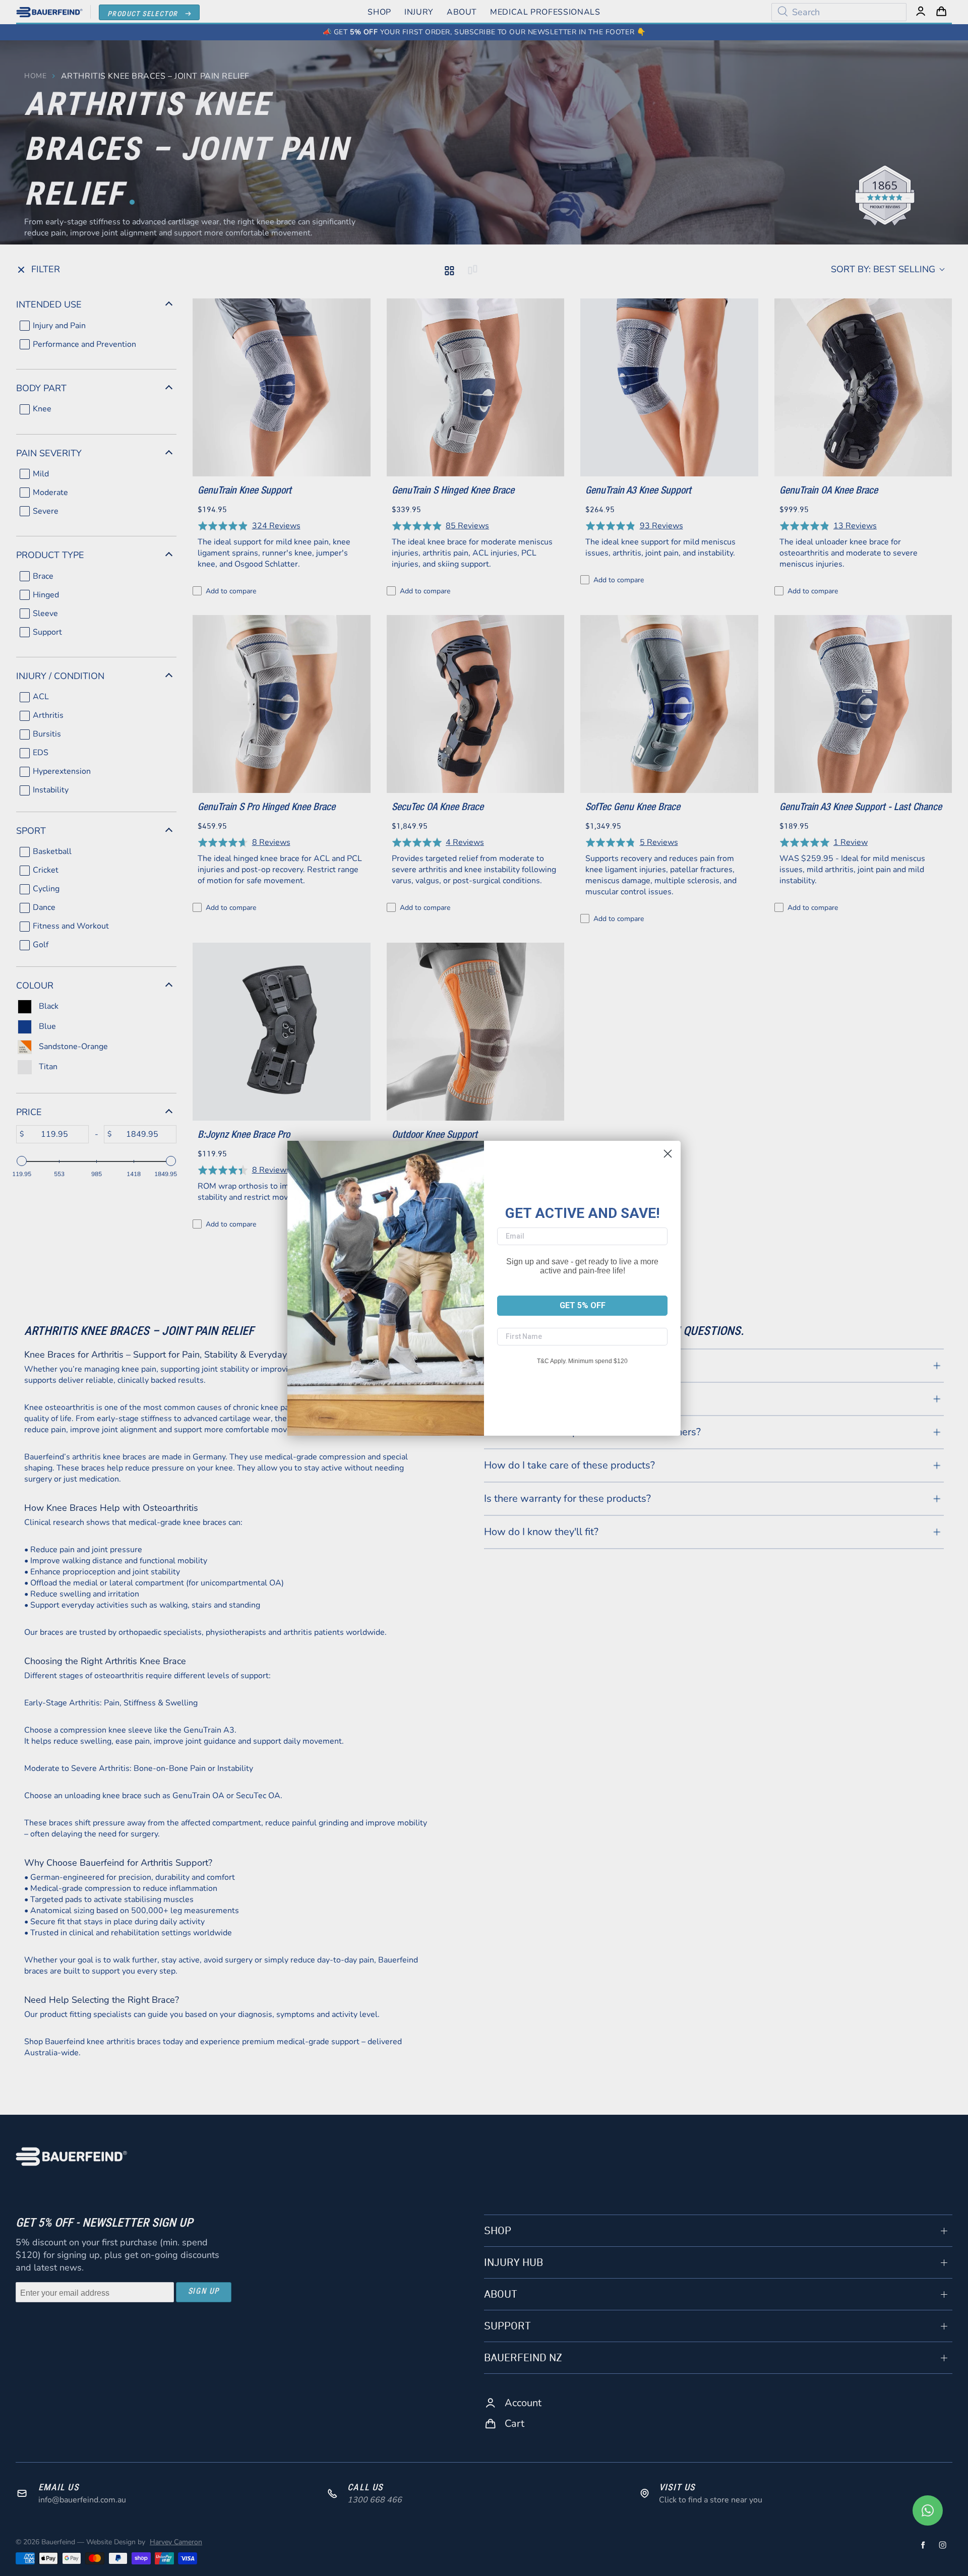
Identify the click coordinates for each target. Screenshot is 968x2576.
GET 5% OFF (583, 1305)
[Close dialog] (668, 1154)
